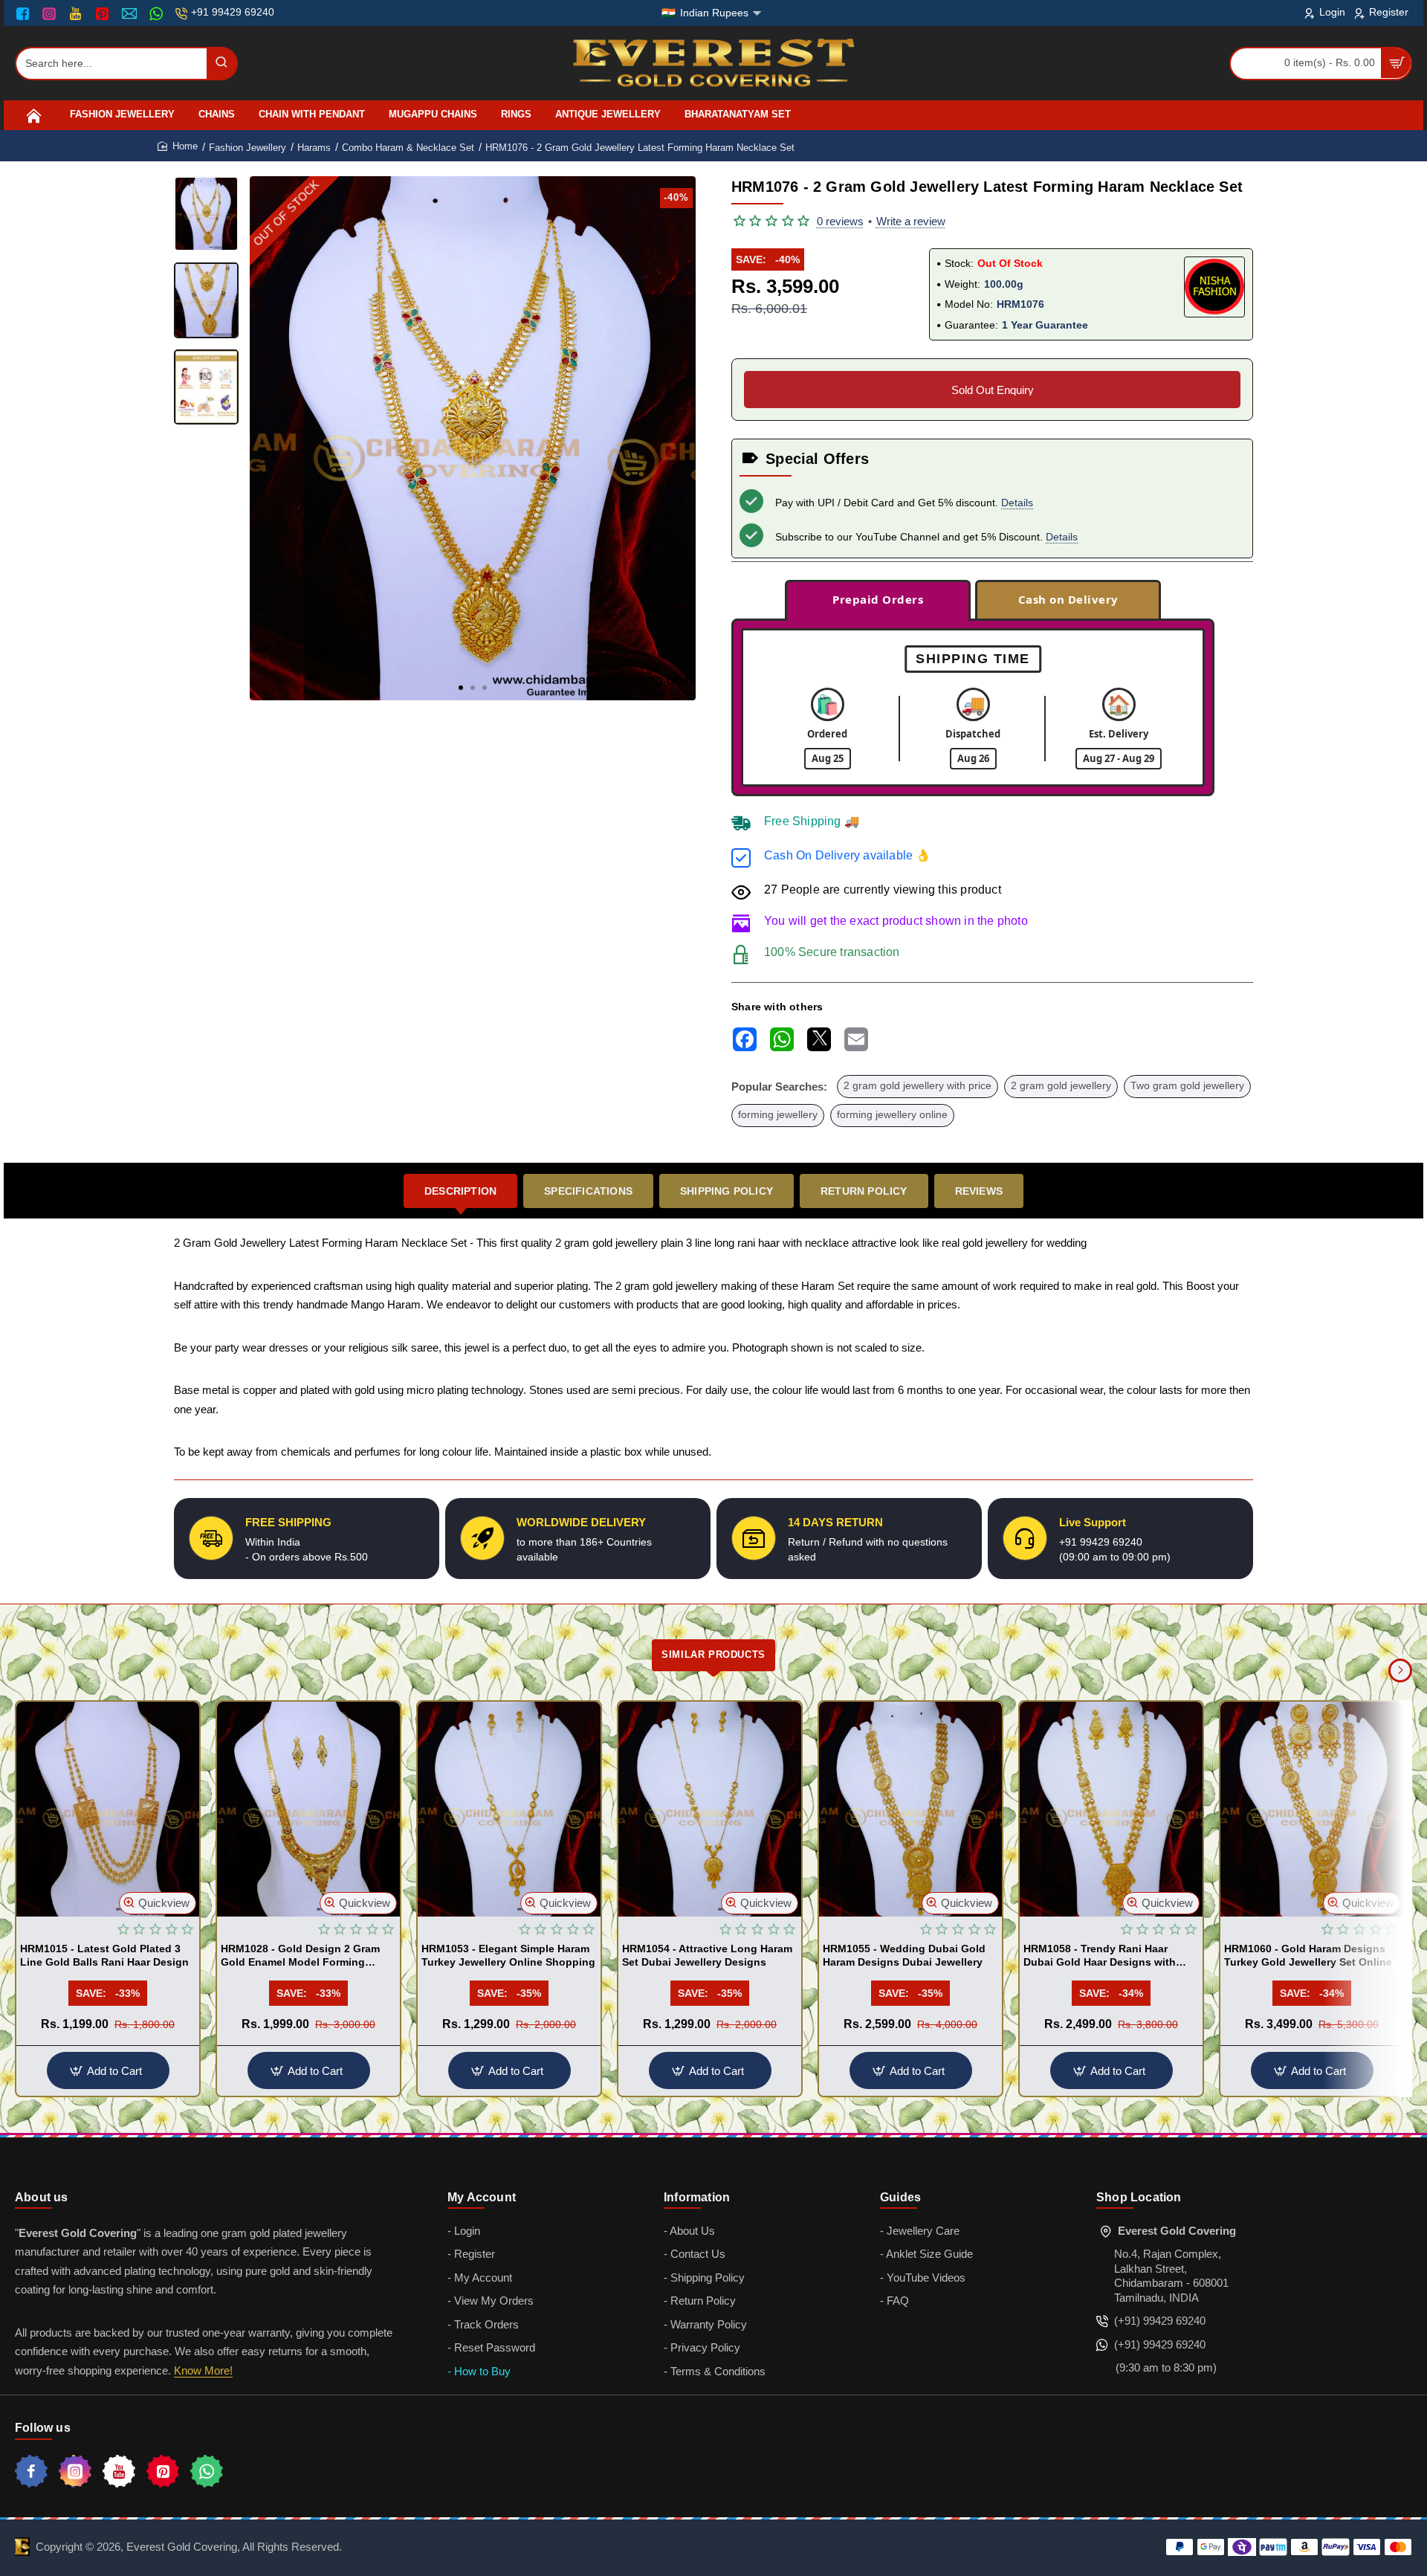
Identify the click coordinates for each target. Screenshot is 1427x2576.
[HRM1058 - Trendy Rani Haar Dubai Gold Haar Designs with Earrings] (1111, 1809)
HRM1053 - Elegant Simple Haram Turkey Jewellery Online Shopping (508, 1955)
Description (460, 1191)
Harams (314, 148)
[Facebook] (26, 13)
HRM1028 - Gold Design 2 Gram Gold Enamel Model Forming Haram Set (300, 1956)
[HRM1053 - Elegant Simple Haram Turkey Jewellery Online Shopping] (509, 1809)
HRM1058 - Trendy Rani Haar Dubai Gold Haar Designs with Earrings (1100, 1956)
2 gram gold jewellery (1061, 1086)
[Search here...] (221, 64)
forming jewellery (778, 1115)
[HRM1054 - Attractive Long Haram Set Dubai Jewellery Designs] (710, 1809)
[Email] (131, 13)
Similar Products (713, 1655)
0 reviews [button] (840, 221)
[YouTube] (77, 13)
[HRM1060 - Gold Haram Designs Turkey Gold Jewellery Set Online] (1312, 1809)
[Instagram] (51, 13)
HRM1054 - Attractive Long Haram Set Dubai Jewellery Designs (707, 1955)
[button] (461, 688)
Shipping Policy (727, 1191)
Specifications (588, 1191)
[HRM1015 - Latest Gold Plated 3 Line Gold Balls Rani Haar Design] (108, 1809)
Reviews (979, 1191)
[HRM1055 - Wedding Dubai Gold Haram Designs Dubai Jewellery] (910, 1809)
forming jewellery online (892, 1115)
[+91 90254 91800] (158, 13)
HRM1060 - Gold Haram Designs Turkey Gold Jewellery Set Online (1308, 1955)
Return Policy (864, 1191)
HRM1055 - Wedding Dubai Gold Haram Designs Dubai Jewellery (904, 1955)
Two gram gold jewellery (1187, 1086)
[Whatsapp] (207, 2471)
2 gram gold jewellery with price (918, 1086)
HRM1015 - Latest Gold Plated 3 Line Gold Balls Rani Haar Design (104, 1955)
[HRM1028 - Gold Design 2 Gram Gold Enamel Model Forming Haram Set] (308, 1809)
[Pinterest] (104, 13)
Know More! (203, 2370)
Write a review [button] (911, 221)
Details (1017, 503)
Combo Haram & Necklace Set (408, 148)
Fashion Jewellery (247, 148)
